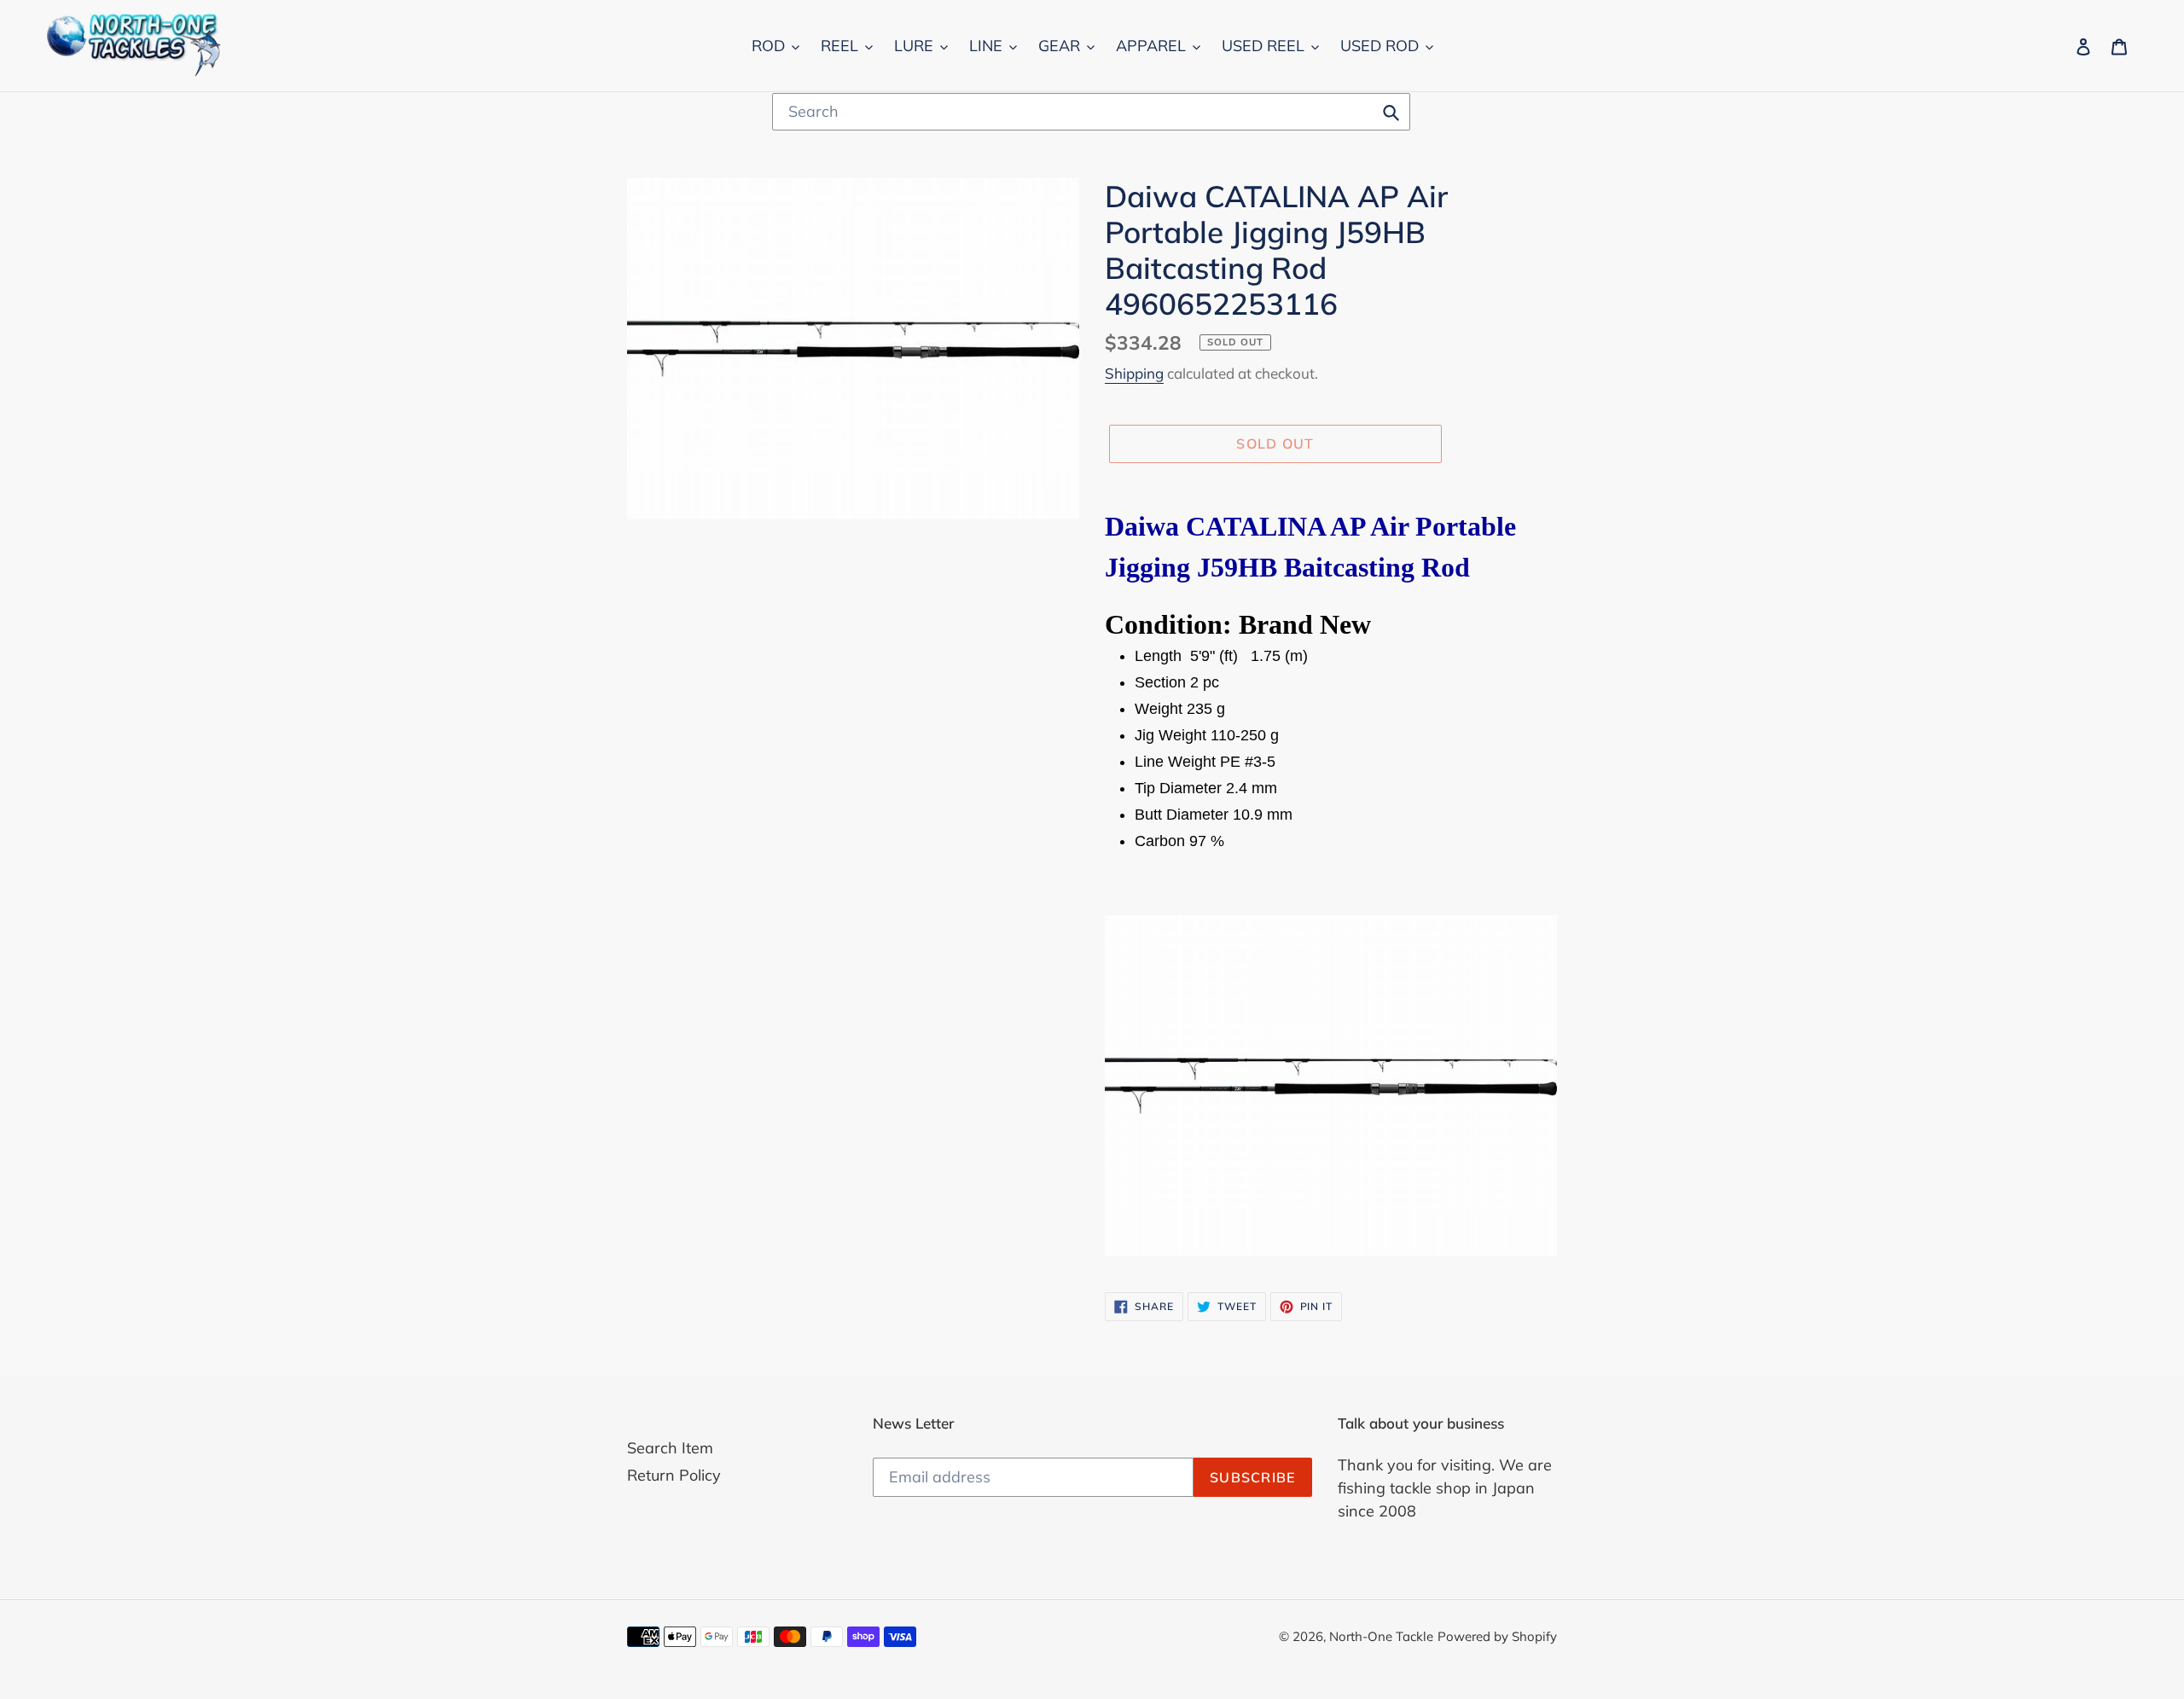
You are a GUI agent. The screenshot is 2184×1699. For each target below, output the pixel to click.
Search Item (670, 1448)
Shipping (1134, 373)
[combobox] (1091, 112)
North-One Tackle (1381, 1636)
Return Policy (674, 1475)
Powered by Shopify (1497, 1636)
